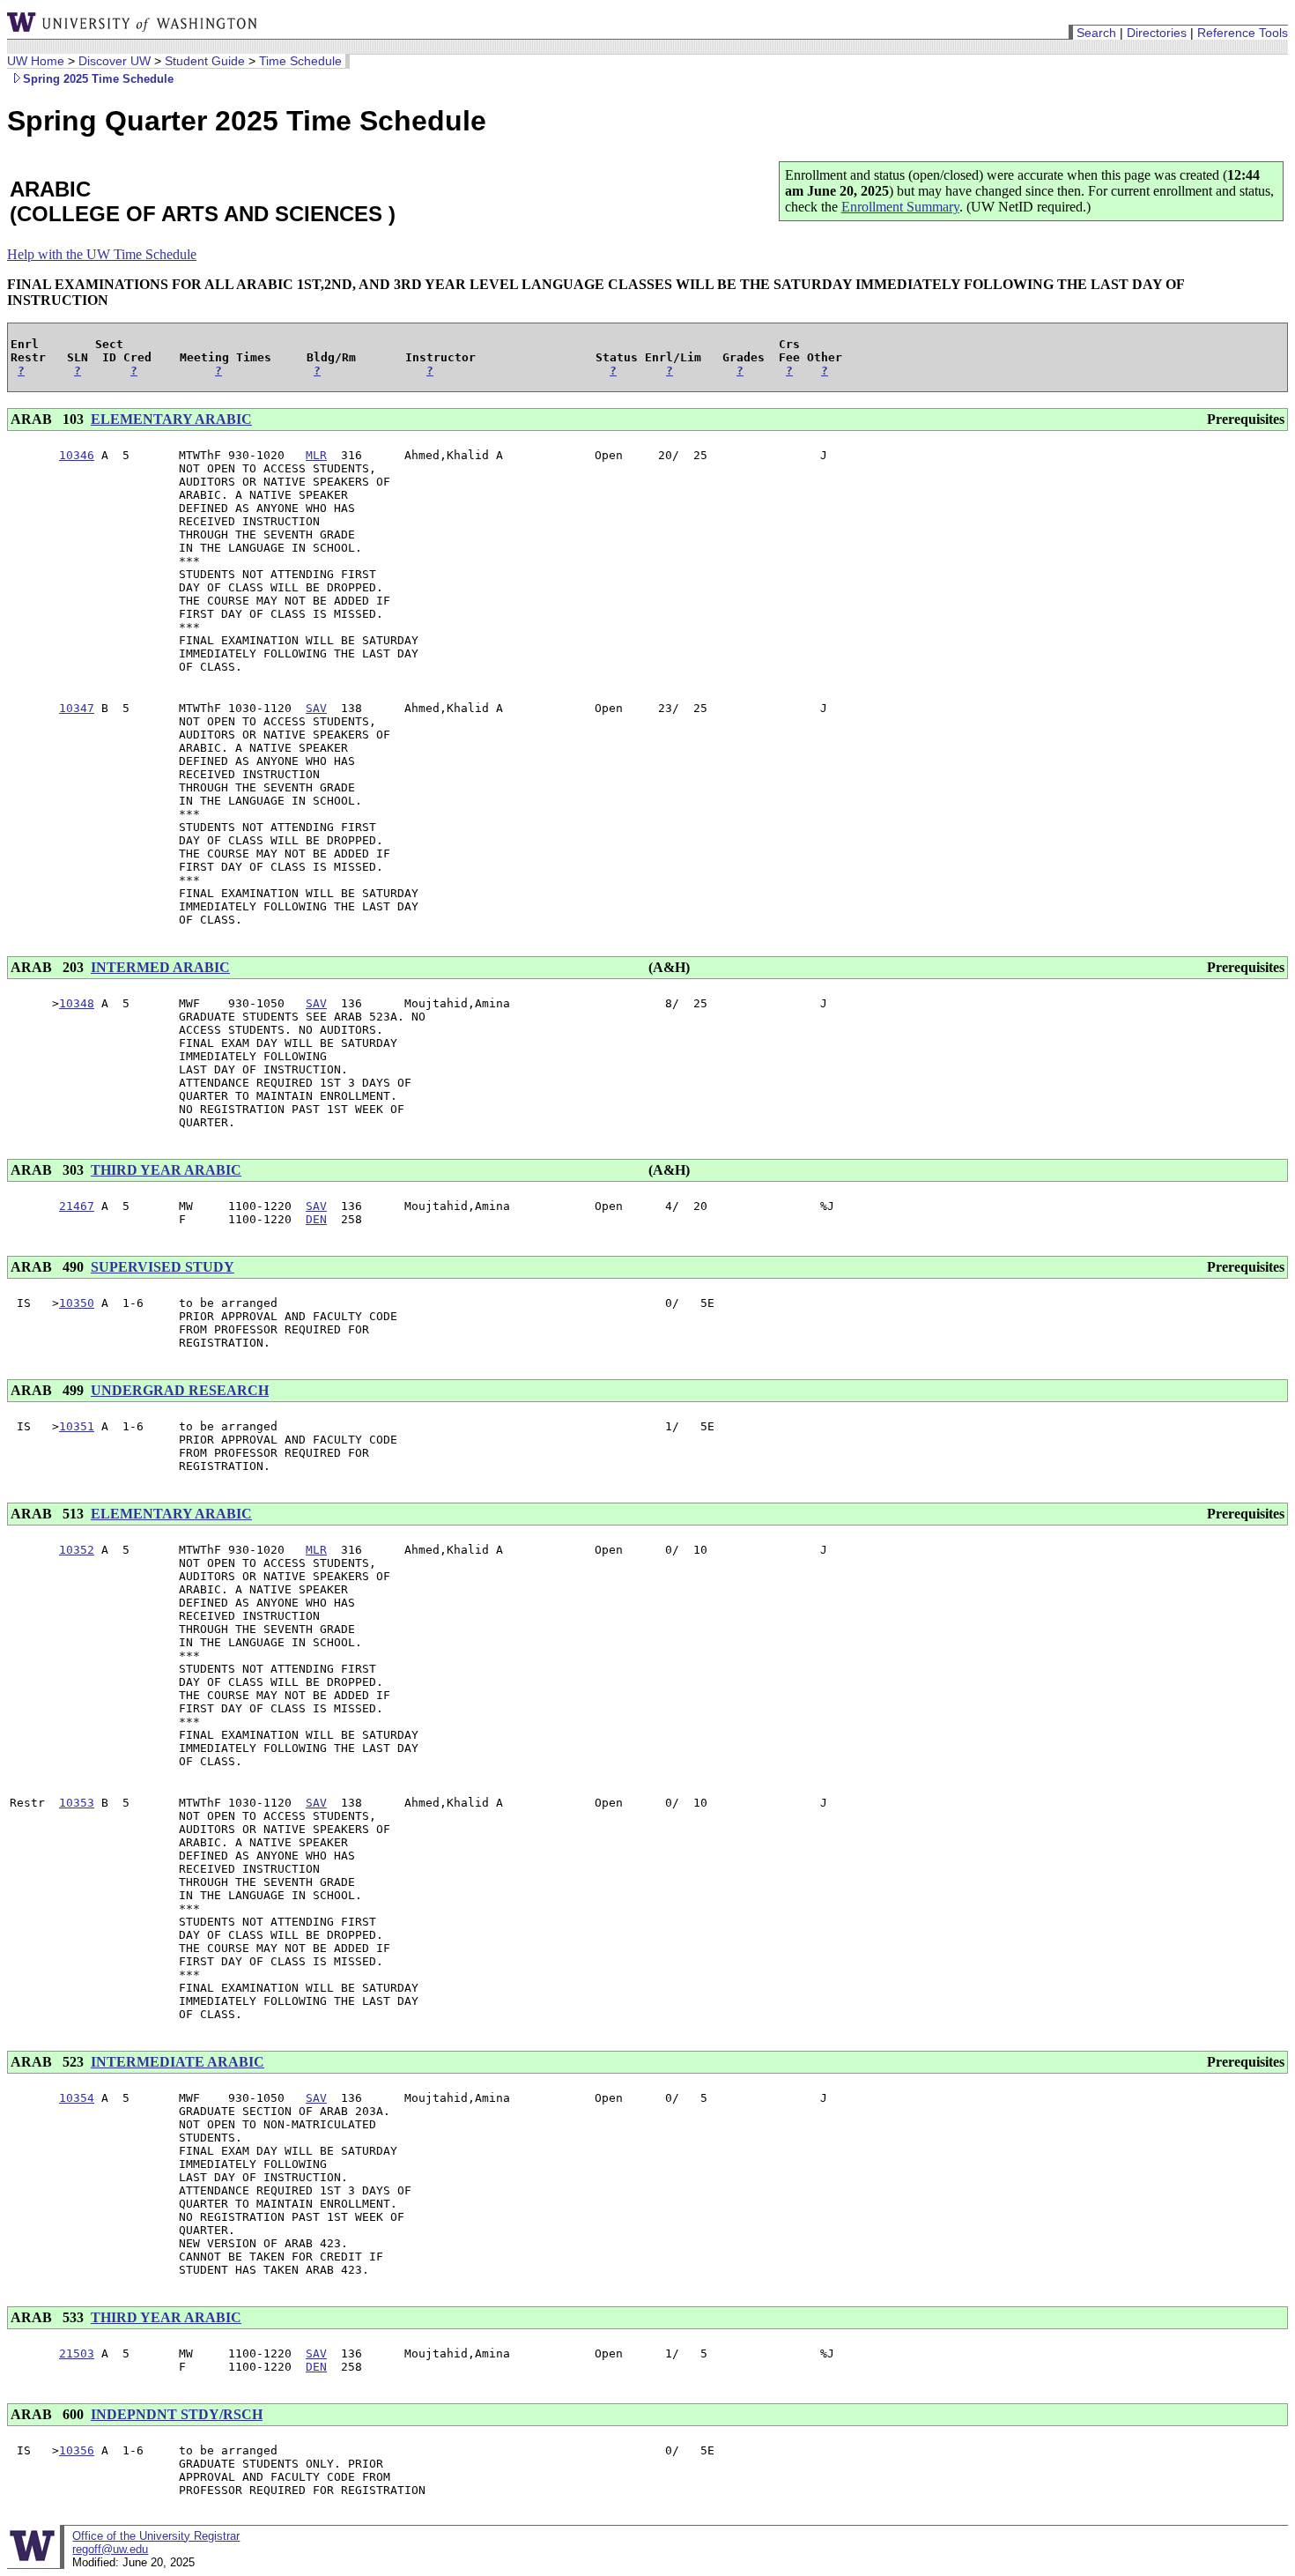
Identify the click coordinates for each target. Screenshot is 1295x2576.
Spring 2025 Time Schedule (98, 79)
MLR (316, 455)
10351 (77, 1426)
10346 (77, 455)
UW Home (36, 61)
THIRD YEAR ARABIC (166, 1170)
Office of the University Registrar (156, 2536)
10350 (77, 1303)
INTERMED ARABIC (160, 967)
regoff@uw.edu (110, 2549)
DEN (316, 1219)
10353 (77, 1803)
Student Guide (205, 61)
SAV (316, 708)
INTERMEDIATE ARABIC (178, 2062)
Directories (1157, 33)
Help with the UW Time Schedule (102, 254)
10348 (77, 1003)
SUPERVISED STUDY (163, 1267)
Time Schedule (300, 61)
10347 (77, 708)
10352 (77, 1550)
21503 (77, 2353)
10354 (77, 2098)
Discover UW (115, 61)
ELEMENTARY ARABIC (171, 419)
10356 (77, 2450)
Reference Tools (1243, 33)
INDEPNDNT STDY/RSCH (177, 2414)
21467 (77, 1206)
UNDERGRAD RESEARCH (180, 1390)
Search (1096, 33)
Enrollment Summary (900, 207)
